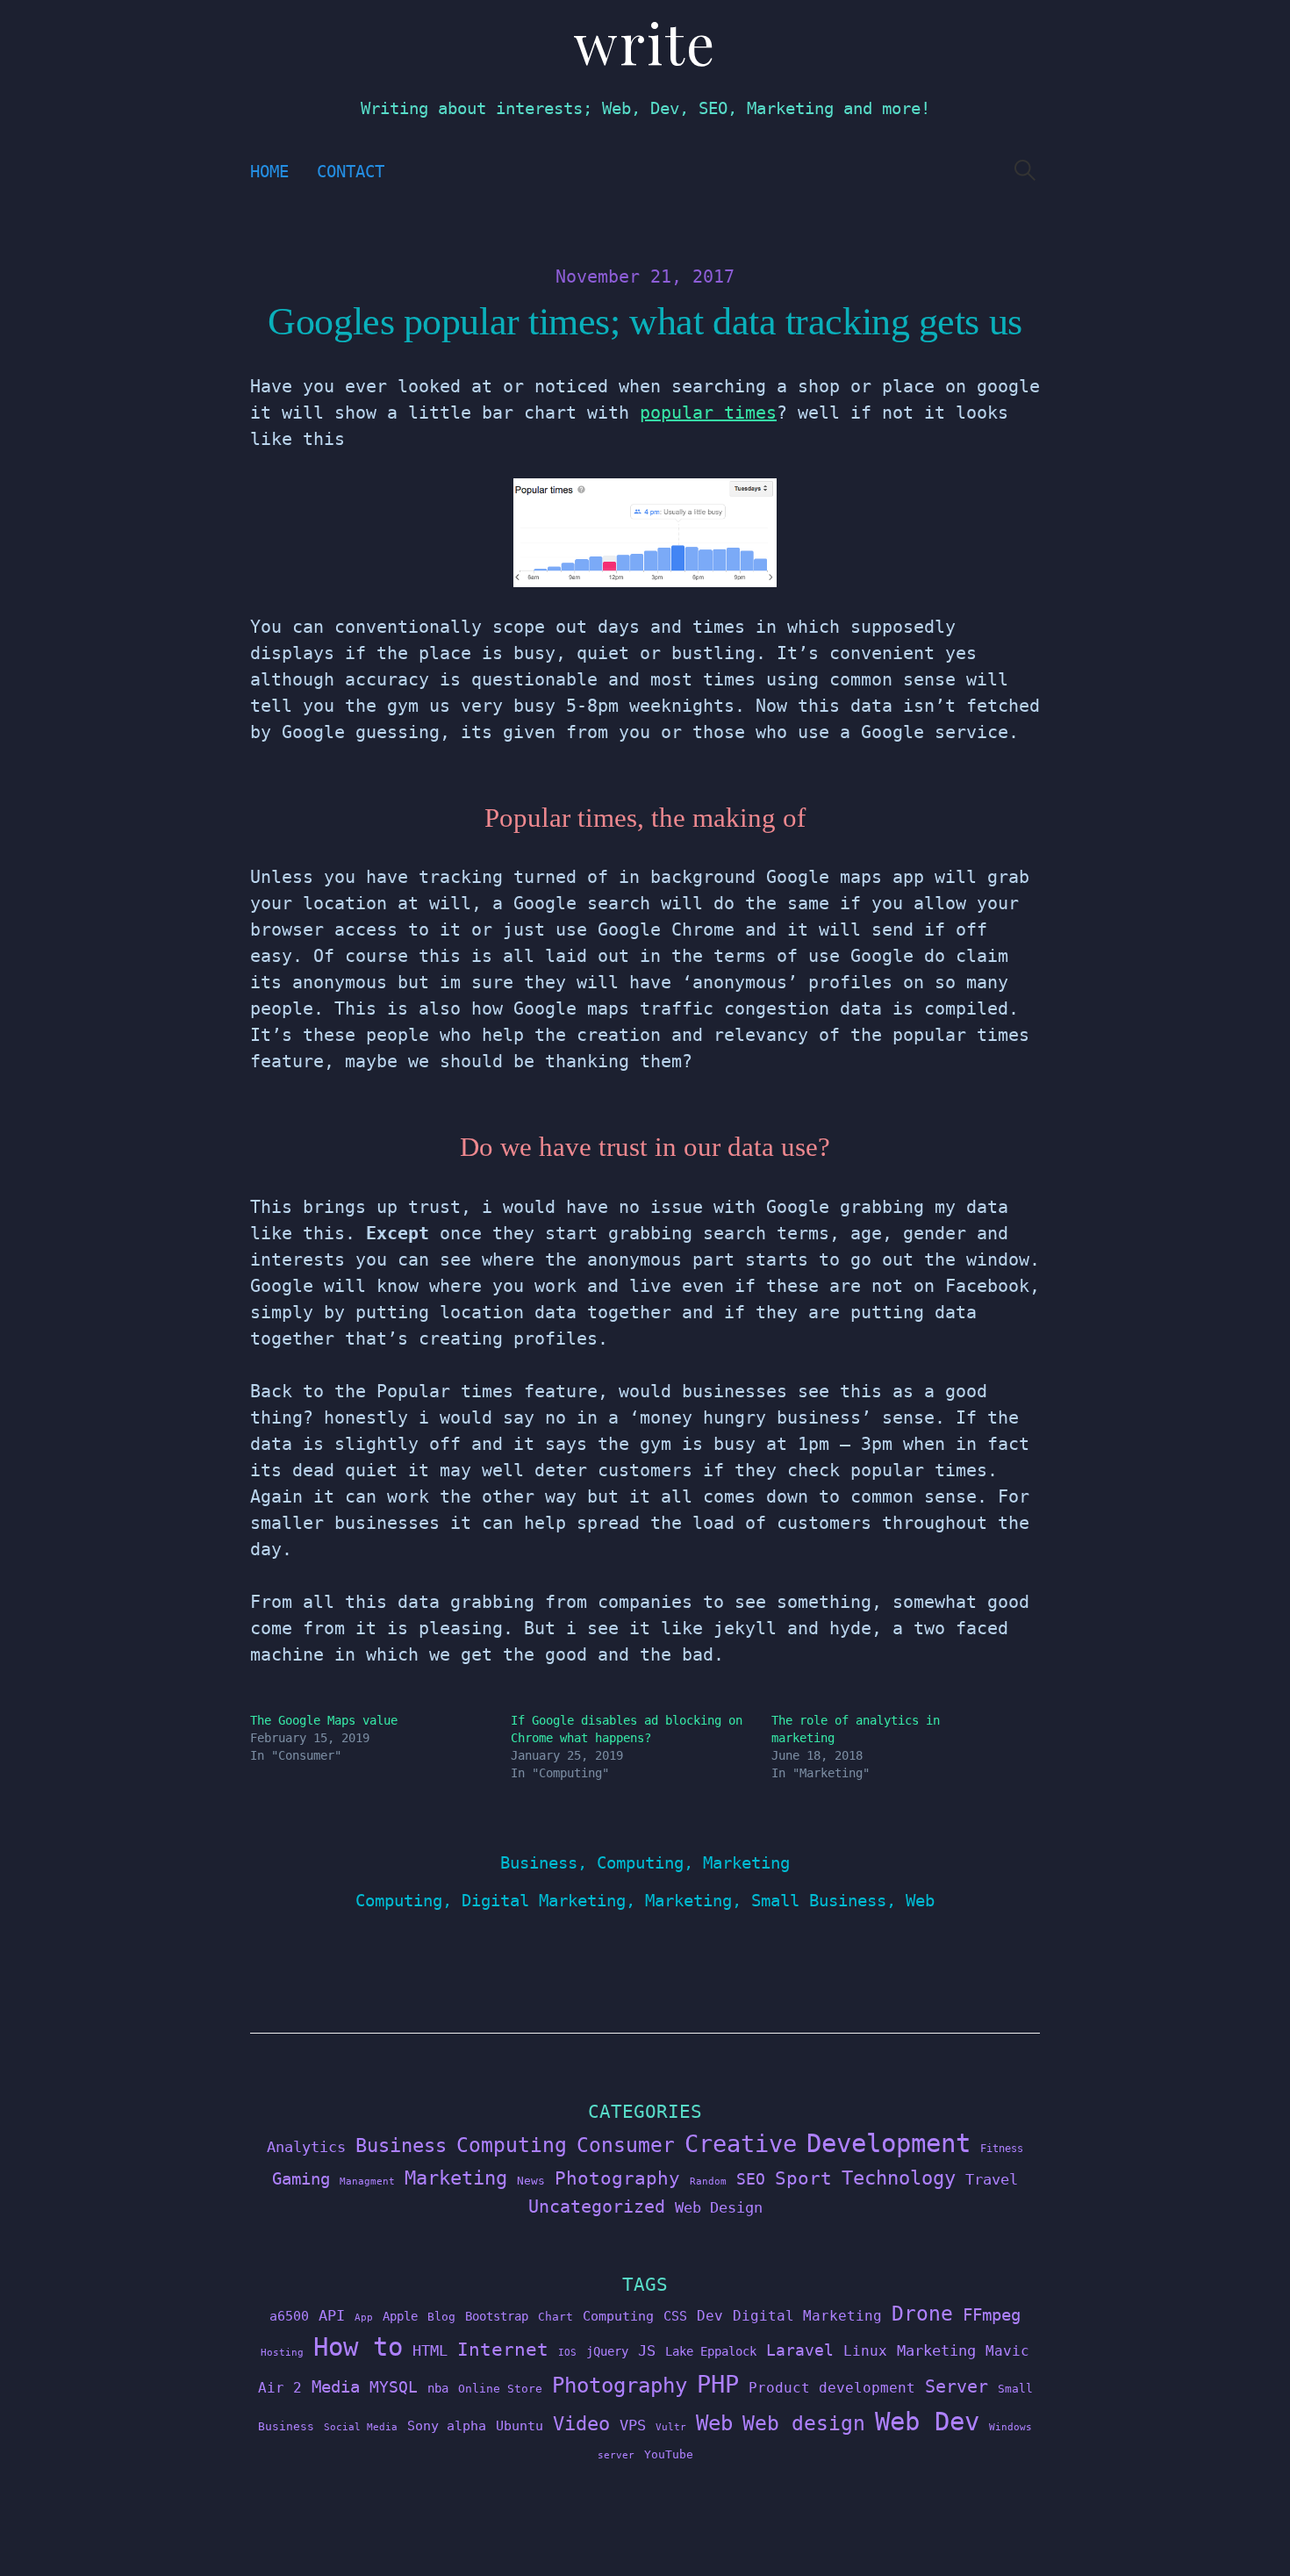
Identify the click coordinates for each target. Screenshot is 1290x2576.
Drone (922, 2313)
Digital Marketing (544, 1901)
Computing (640, 1863)
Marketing (746, 1863)
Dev (710, 2316)
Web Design (719, 2207)
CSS (675, 2316)
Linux (865, 2351)
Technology (899, 2178)
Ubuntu (520, 2426)
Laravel (800, 2350)
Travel (992, 2179)
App (364, 2318)
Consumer (626, 2145)
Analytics (306, 2147)
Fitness (1002, 2149)
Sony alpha (447, 2425)
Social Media (361, 2427)
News (531, 2181)
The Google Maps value (324, 1720)
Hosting (282, 2353)
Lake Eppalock (711, 2351)
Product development (832, 2388)
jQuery (607, 2351)
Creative (741, 2144)
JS (647, 2350)
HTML (430, 2350)
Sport (803, 2178)
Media (336, 2386)
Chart (555, 2317)
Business (539, 1863)
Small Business (819, 1901)
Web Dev (927, 2422)
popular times (708, 413)
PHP (718, 2384)
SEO (751, 2179)
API (332, 2315)
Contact (351, 172)
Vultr (671, 2427)
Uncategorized (597, 2206)
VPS (633, 2425)
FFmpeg (992, 2315)
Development (889, 2143)
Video (581, 2424)
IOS (567, 2353)
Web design (804, 2423)
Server (957, 2387)
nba (438, 2388)
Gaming (301, 2179)
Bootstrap (497, 2316)
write (645, 42)
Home (269, 172)
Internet (503, 2350)
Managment (367, 2181)
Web (920, 1901)
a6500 (289, 2316)
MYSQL (394, 2387)
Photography (617, 2178)
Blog (441, 2317)
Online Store (500, 2389)
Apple (400, 2316)
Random (708, 2181)
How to (358, 2347)
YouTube (669, 2454)
